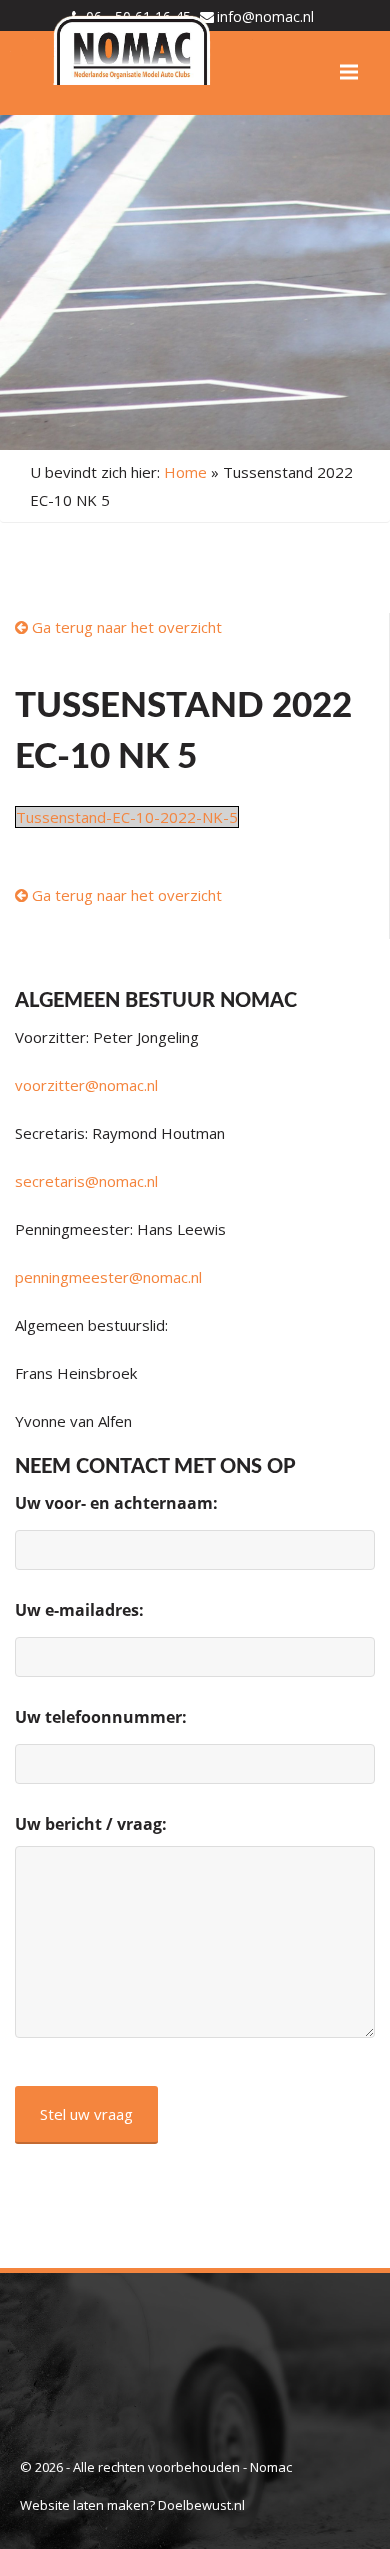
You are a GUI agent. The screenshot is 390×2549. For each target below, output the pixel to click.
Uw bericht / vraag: (91, 1824)
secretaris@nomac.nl (86, 1181)
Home (185, 472)
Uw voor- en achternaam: (116, 1503)
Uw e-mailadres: (79, 1610)
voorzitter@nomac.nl (86, 1085)
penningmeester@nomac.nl (108, 1277)
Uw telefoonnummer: (101, 1717)
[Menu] (349, 72)
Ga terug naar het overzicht (125, 627)
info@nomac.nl (265, 16)
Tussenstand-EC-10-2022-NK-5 (127, 817)
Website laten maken (84, 2505)
